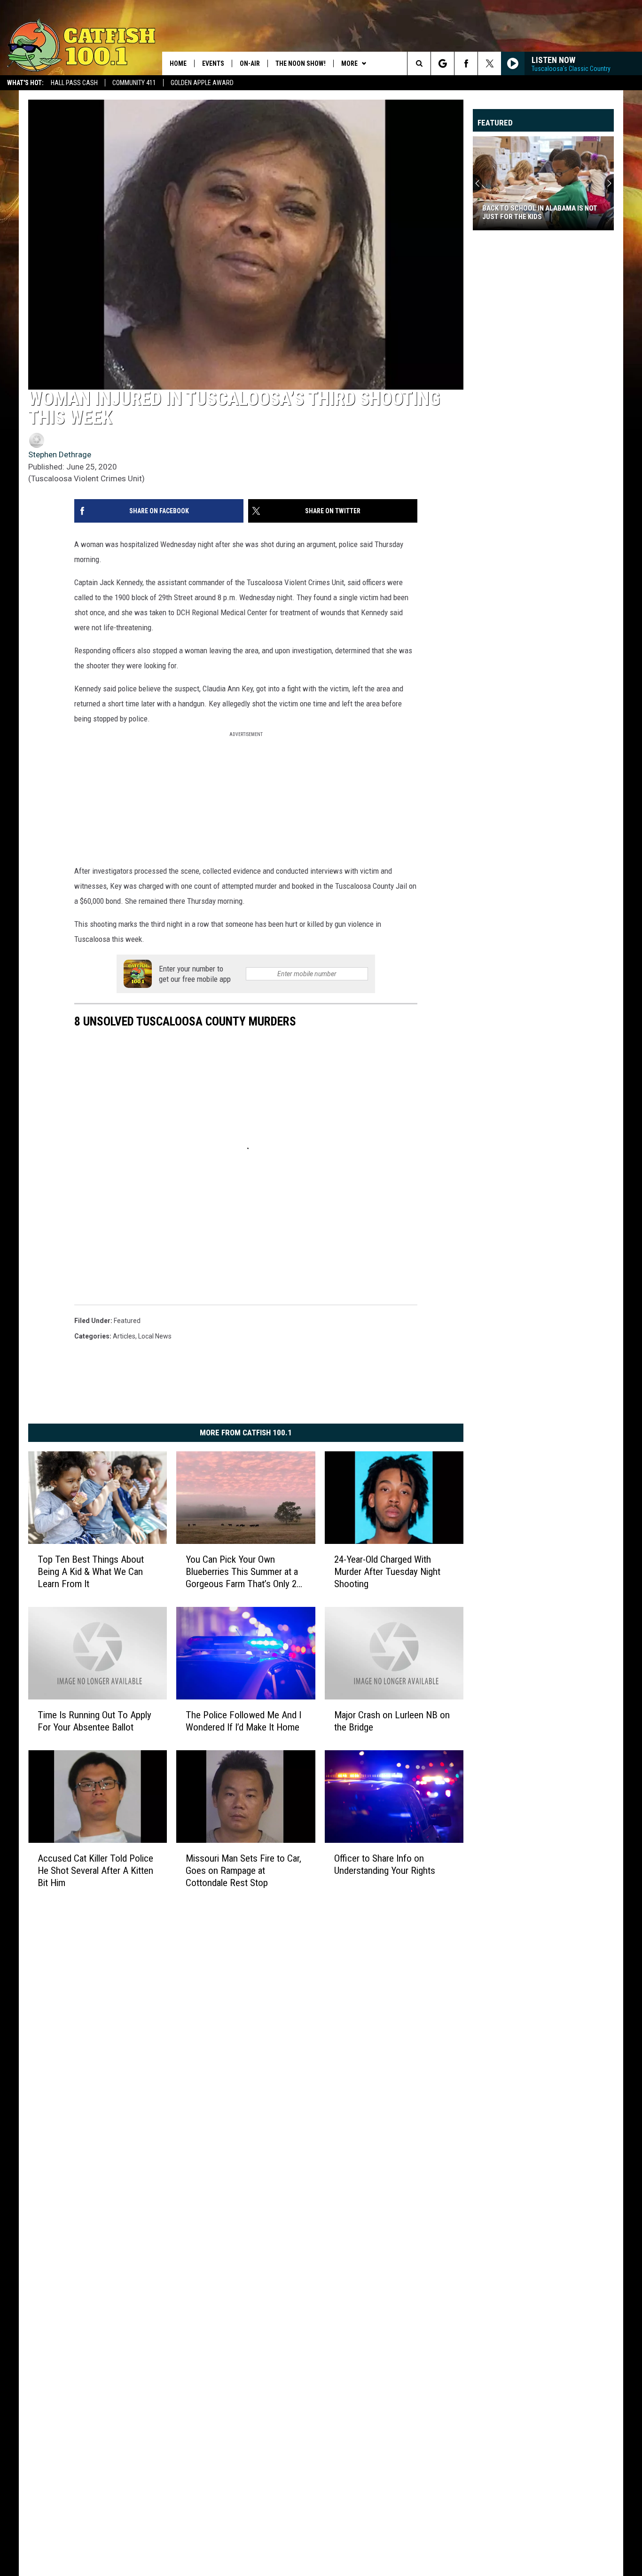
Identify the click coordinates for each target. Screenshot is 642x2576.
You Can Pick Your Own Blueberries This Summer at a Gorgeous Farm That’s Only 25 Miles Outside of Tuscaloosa (243, 1572)
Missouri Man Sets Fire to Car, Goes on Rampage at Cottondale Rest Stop (243, 1871)
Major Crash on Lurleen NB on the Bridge (392, 1721)
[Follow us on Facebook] (466, 63)
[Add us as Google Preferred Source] (442, 63)
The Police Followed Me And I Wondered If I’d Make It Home (243, 1721)
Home (178, 63)
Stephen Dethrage (60, 454)
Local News (155, 1336)
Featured (127, 1321)
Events (213, 63)
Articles (124, 1336)
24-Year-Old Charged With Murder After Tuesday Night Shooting (387, 1572)
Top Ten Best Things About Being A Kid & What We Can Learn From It (91, 1572)
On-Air (250, 63)
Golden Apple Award (202, 83)
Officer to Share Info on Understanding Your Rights (385, 1864)
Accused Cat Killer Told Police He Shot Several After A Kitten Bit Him (95, 1871)
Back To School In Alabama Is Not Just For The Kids (540, 212)
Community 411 (134, 83)
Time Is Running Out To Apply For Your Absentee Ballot (94, 1721)
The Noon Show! (301, 63)
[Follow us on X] (489, 63)
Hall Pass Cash (74, 83)
